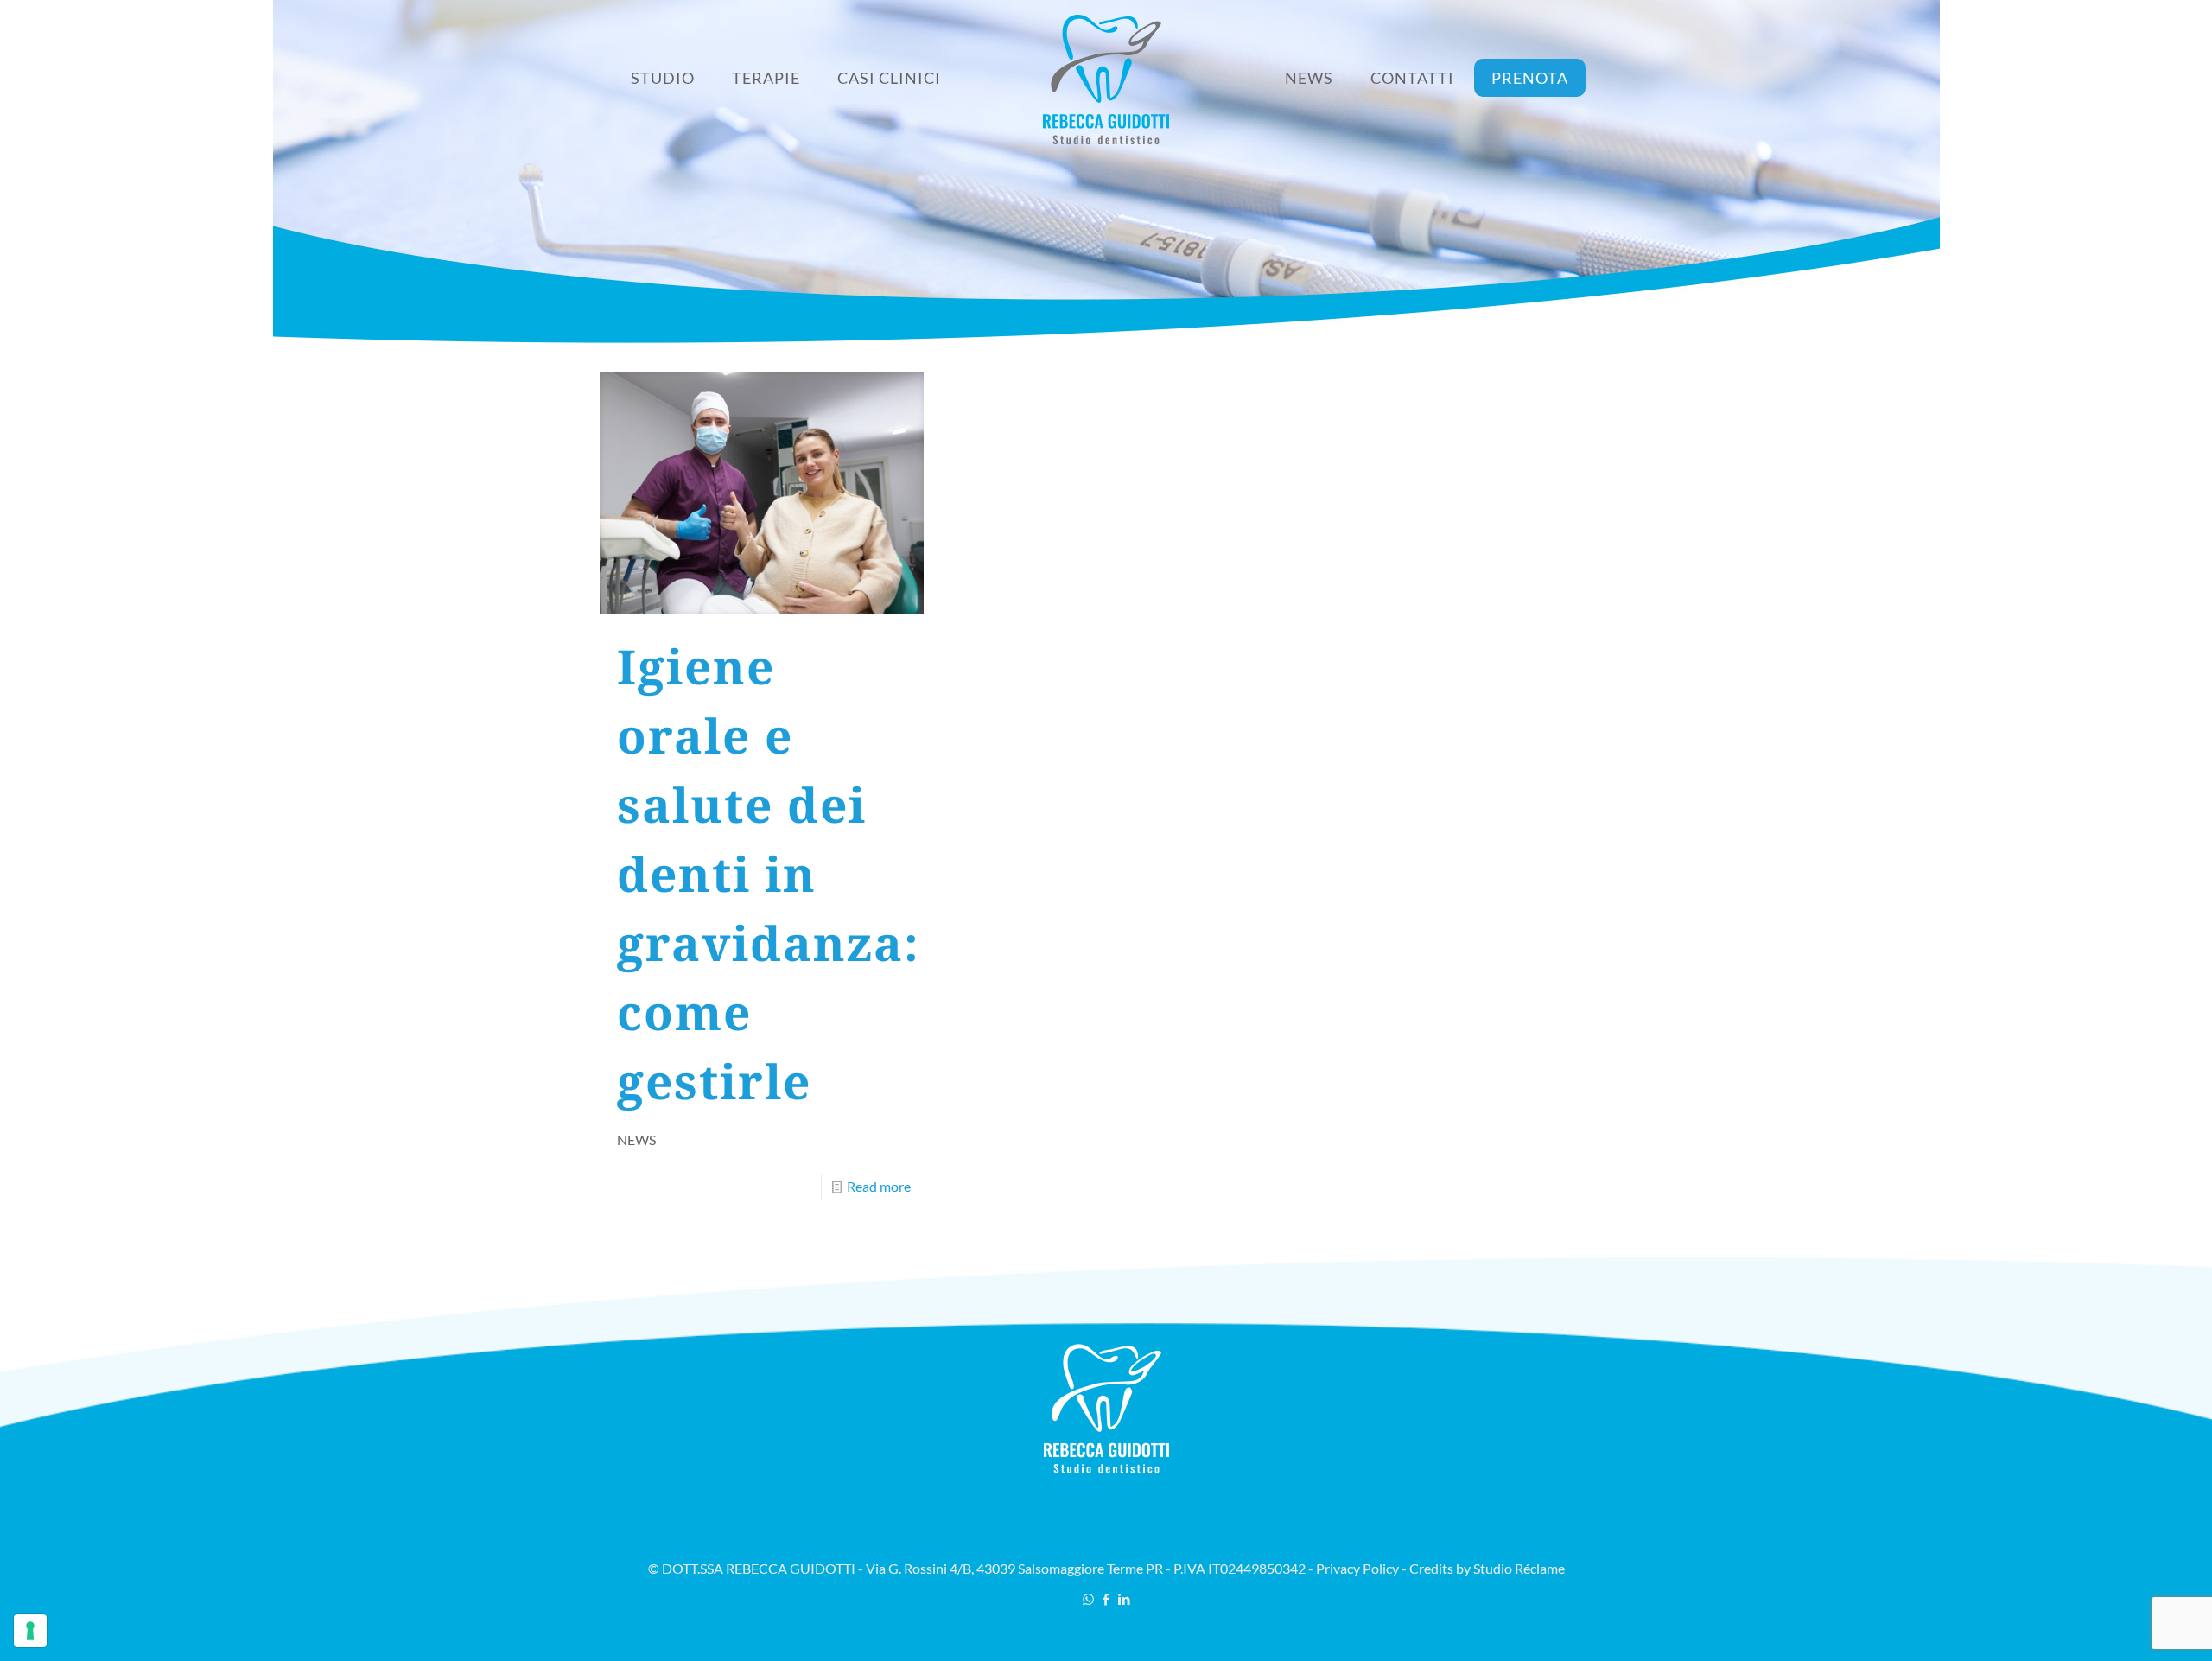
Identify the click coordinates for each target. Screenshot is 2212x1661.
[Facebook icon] (1106, 1599)
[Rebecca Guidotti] (1106, 78)
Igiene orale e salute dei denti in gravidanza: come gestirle (769, 873)
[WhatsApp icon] (1088, 1599)
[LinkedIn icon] (1125, 1599)
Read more (879, 1186)
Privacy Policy (1357, 1568)
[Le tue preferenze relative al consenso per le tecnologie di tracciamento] (30, 1631)
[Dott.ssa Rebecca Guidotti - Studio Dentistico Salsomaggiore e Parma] (1106, 1468)
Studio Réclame (1519, 1568)
